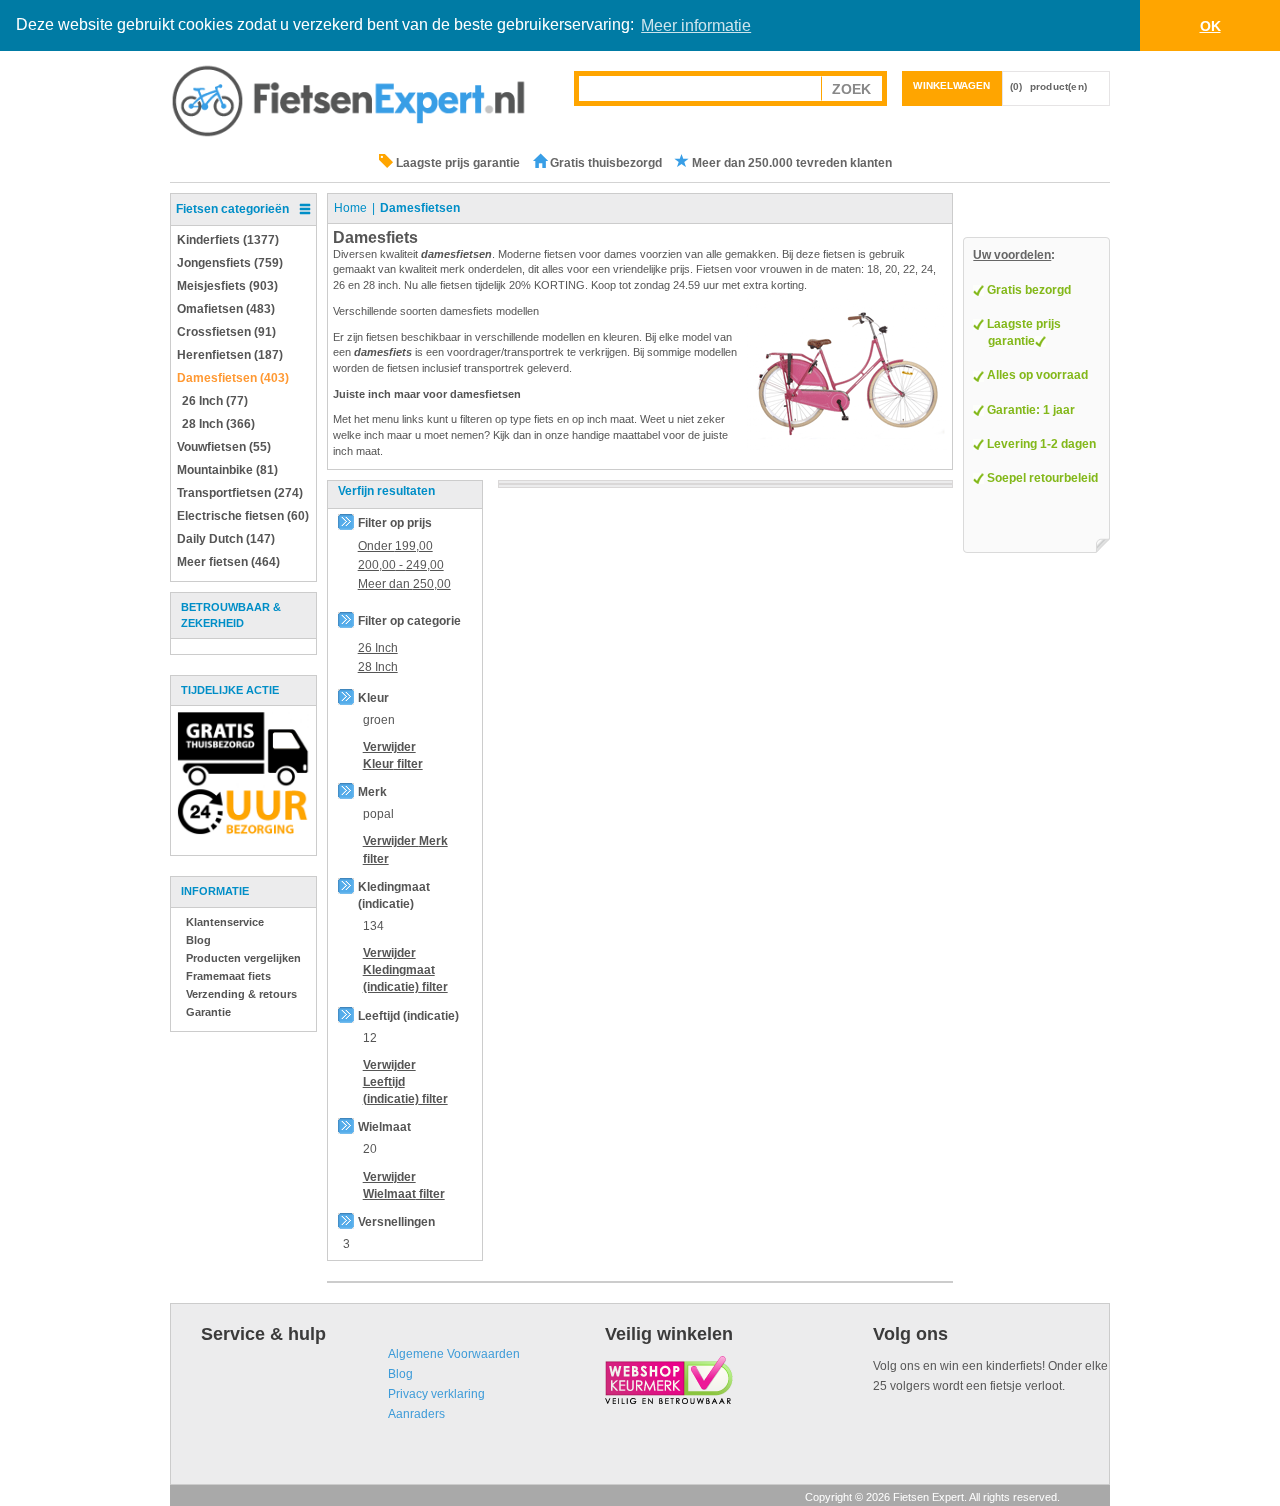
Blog (198, 940)
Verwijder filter (405, 970)
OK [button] (1210, 26)
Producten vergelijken (243, 958)
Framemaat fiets (228, 976)
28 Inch (378, 667)
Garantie (208, 1012)
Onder (395, 546)
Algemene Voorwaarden (454, 1354)
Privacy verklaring (436, 1394)
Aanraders (416, 1414)
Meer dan (404, 584)
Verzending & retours (241, 994)
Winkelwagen (951, 85)
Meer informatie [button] (696, 25)
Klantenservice (225, 922)
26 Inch (378, 648)
